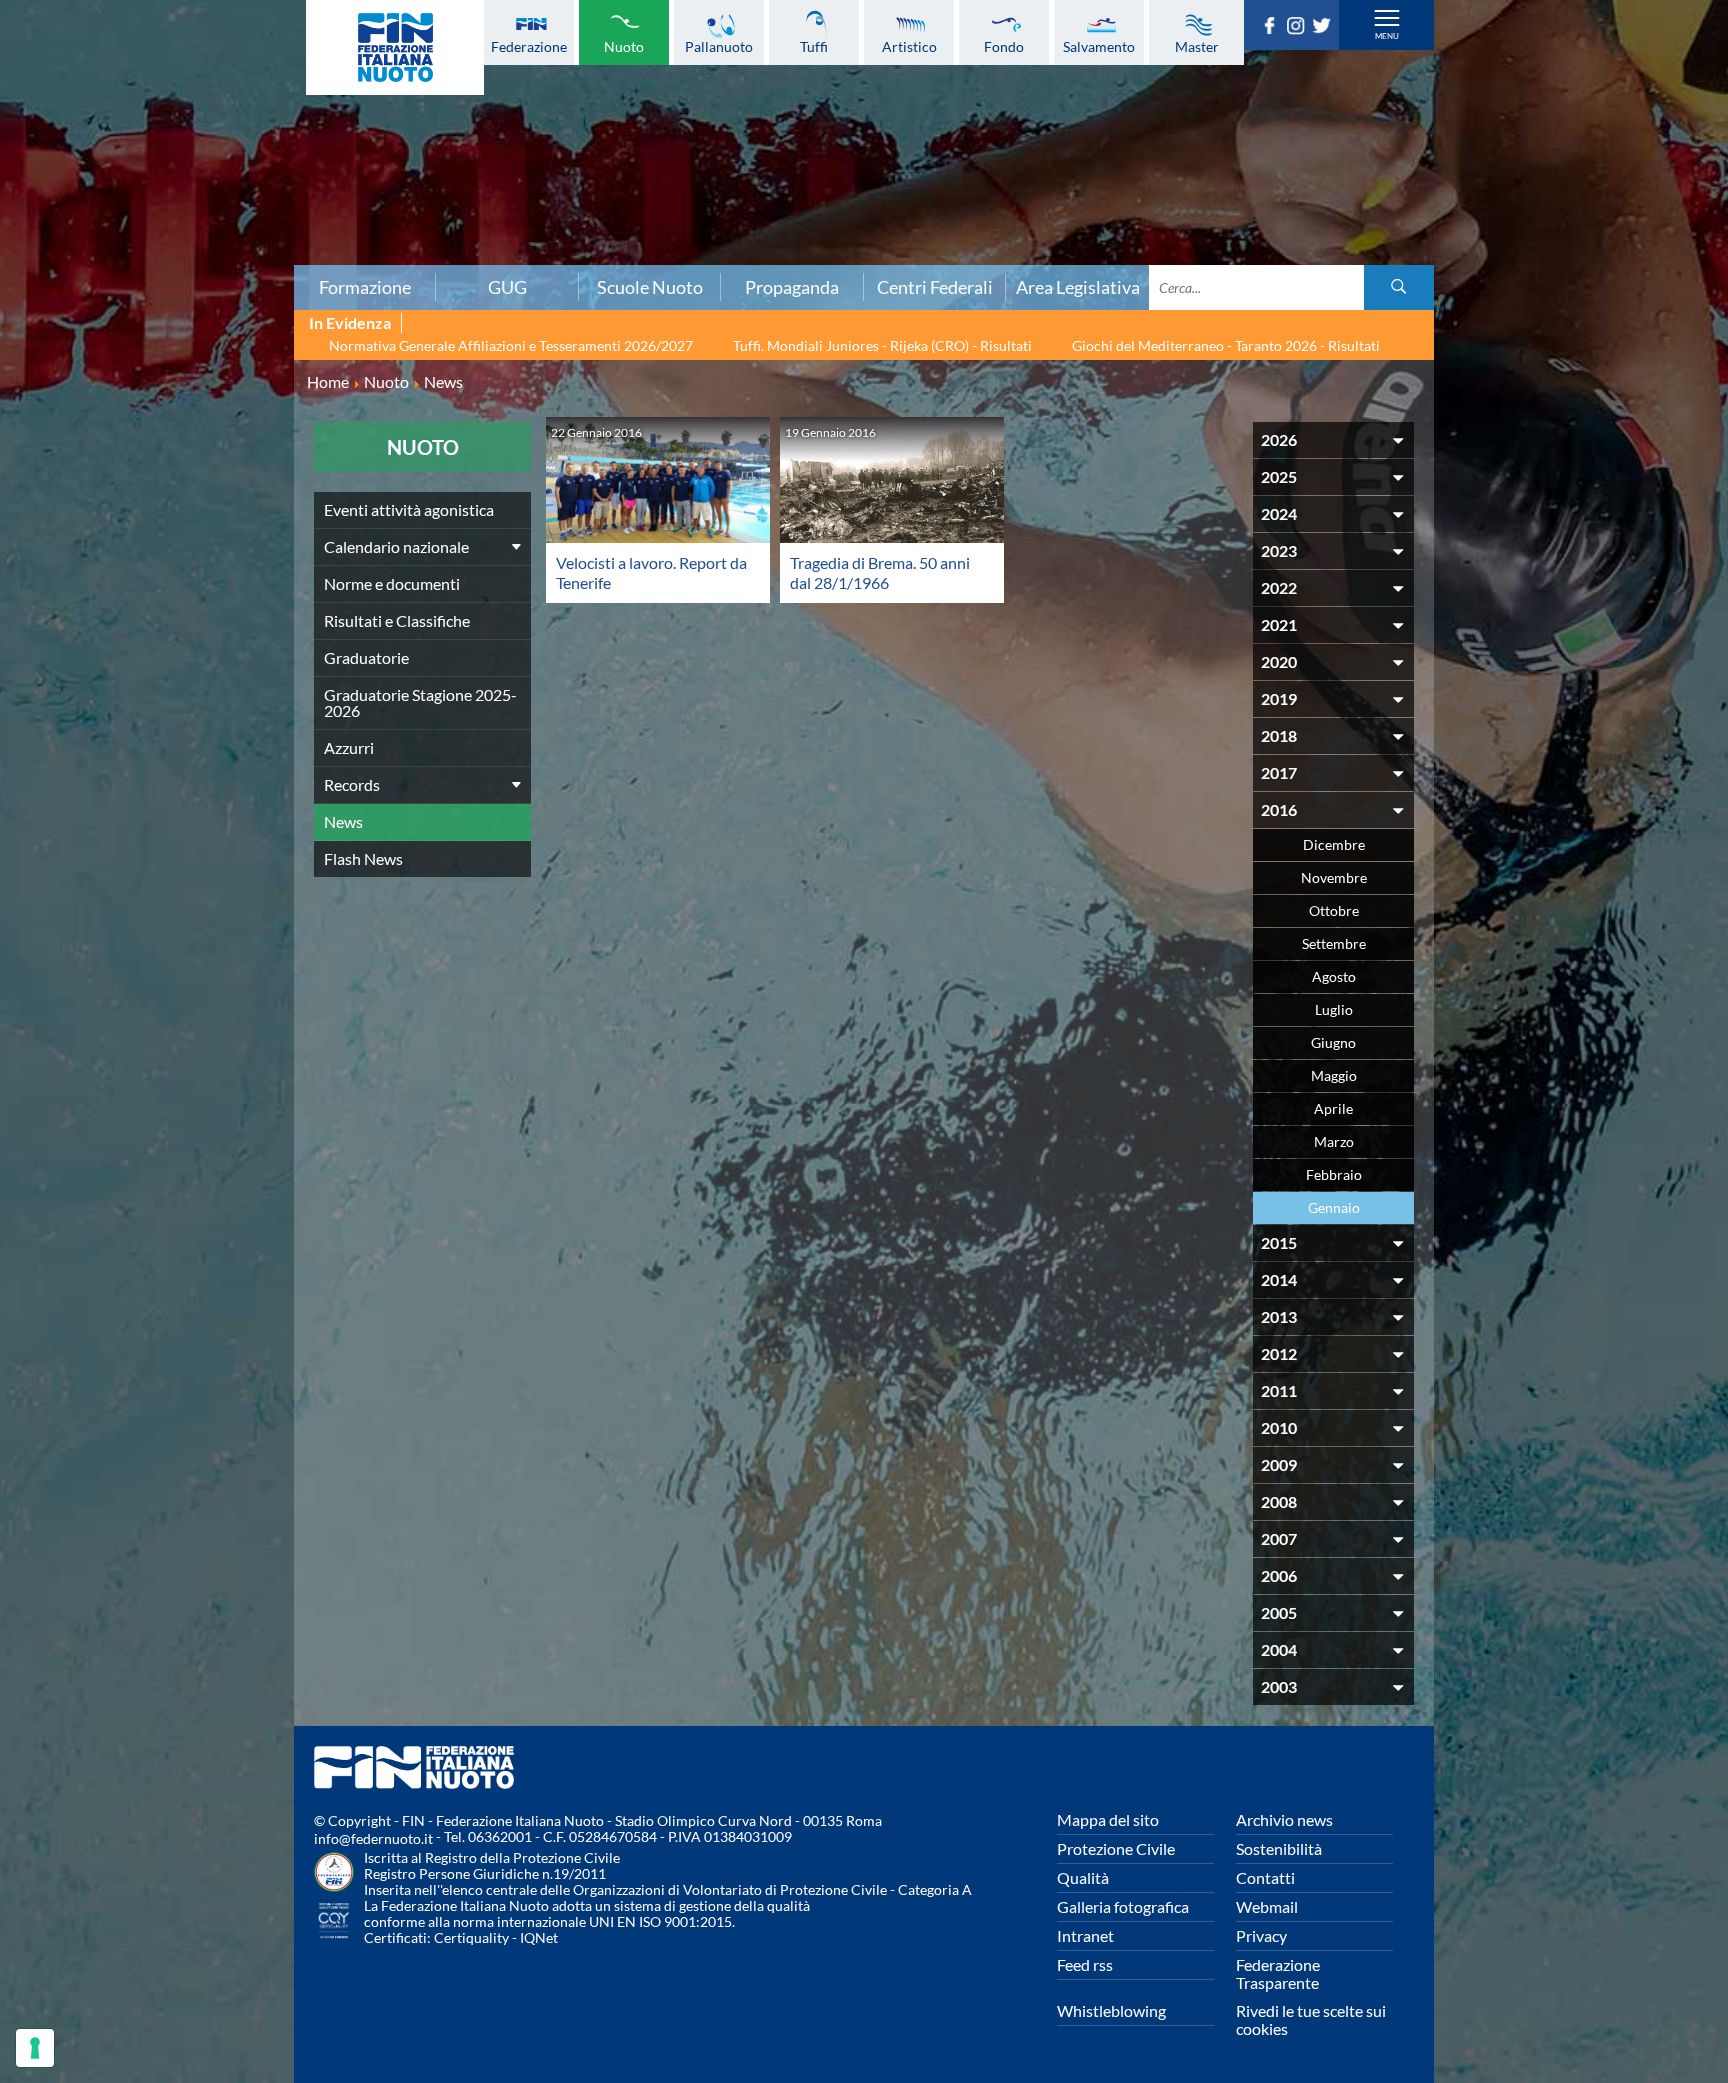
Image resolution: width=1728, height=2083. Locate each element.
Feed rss (1085, 1964)
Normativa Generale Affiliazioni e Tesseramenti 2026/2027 (511, 345)
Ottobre (1334, 910)
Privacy (1261, 1935)
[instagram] (1299, 28)
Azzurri (349, 747)
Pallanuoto (719, 46)
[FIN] (395, 47)
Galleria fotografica (1123, 1906)
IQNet (539, 1937)
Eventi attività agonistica (409, 509)
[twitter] (1325, 28)
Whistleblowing (1111, 2010)
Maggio (1334, 1075)
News (343, 821)
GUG (507, 287)
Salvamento (1099, 46)
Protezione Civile (1116, 1848)
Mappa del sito (1108, 1819)
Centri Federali (935, 287)
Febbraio (1334, 1174)
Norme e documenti (392, 583)
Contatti (1265, 1877)
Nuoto (624, 46)
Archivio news (1284, 1819)
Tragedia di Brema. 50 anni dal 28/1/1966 (880, 572)
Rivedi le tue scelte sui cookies (1311, 2019)
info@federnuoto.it (373, 1838)
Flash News (363, 858)
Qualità (1083, 1877)
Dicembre (1334, 844)
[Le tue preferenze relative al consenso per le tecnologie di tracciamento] (35, 2048)
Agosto (1334, 976)
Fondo (1004, 46)
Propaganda (792, 287)
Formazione (365, 287)
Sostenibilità (1279, 1848)
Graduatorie (366, 657)
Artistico (909, 46)
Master (1197, 46)
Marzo (1334, 1141)
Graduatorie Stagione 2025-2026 (420, 702)
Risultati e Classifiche (397, 620)
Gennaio (1334, 1207)
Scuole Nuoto (650, 287)
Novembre (1334, 877)
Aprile (1333, 1108)
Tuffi (814, 46)
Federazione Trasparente (1278, 1973)
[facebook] (1273, 28)
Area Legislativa (1078, 287)
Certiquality (471, 1937)
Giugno (1333, 1042)
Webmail (1267, 1906)
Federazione (529, 46)
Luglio (1334, 1009)
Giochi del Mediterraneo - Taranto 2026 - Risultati (1226, 345)
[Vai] (1399, 287)
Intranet (1085, 1935)
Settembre (1334, 943)
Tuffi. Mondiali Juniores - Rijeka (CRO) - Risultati (882, 345)
